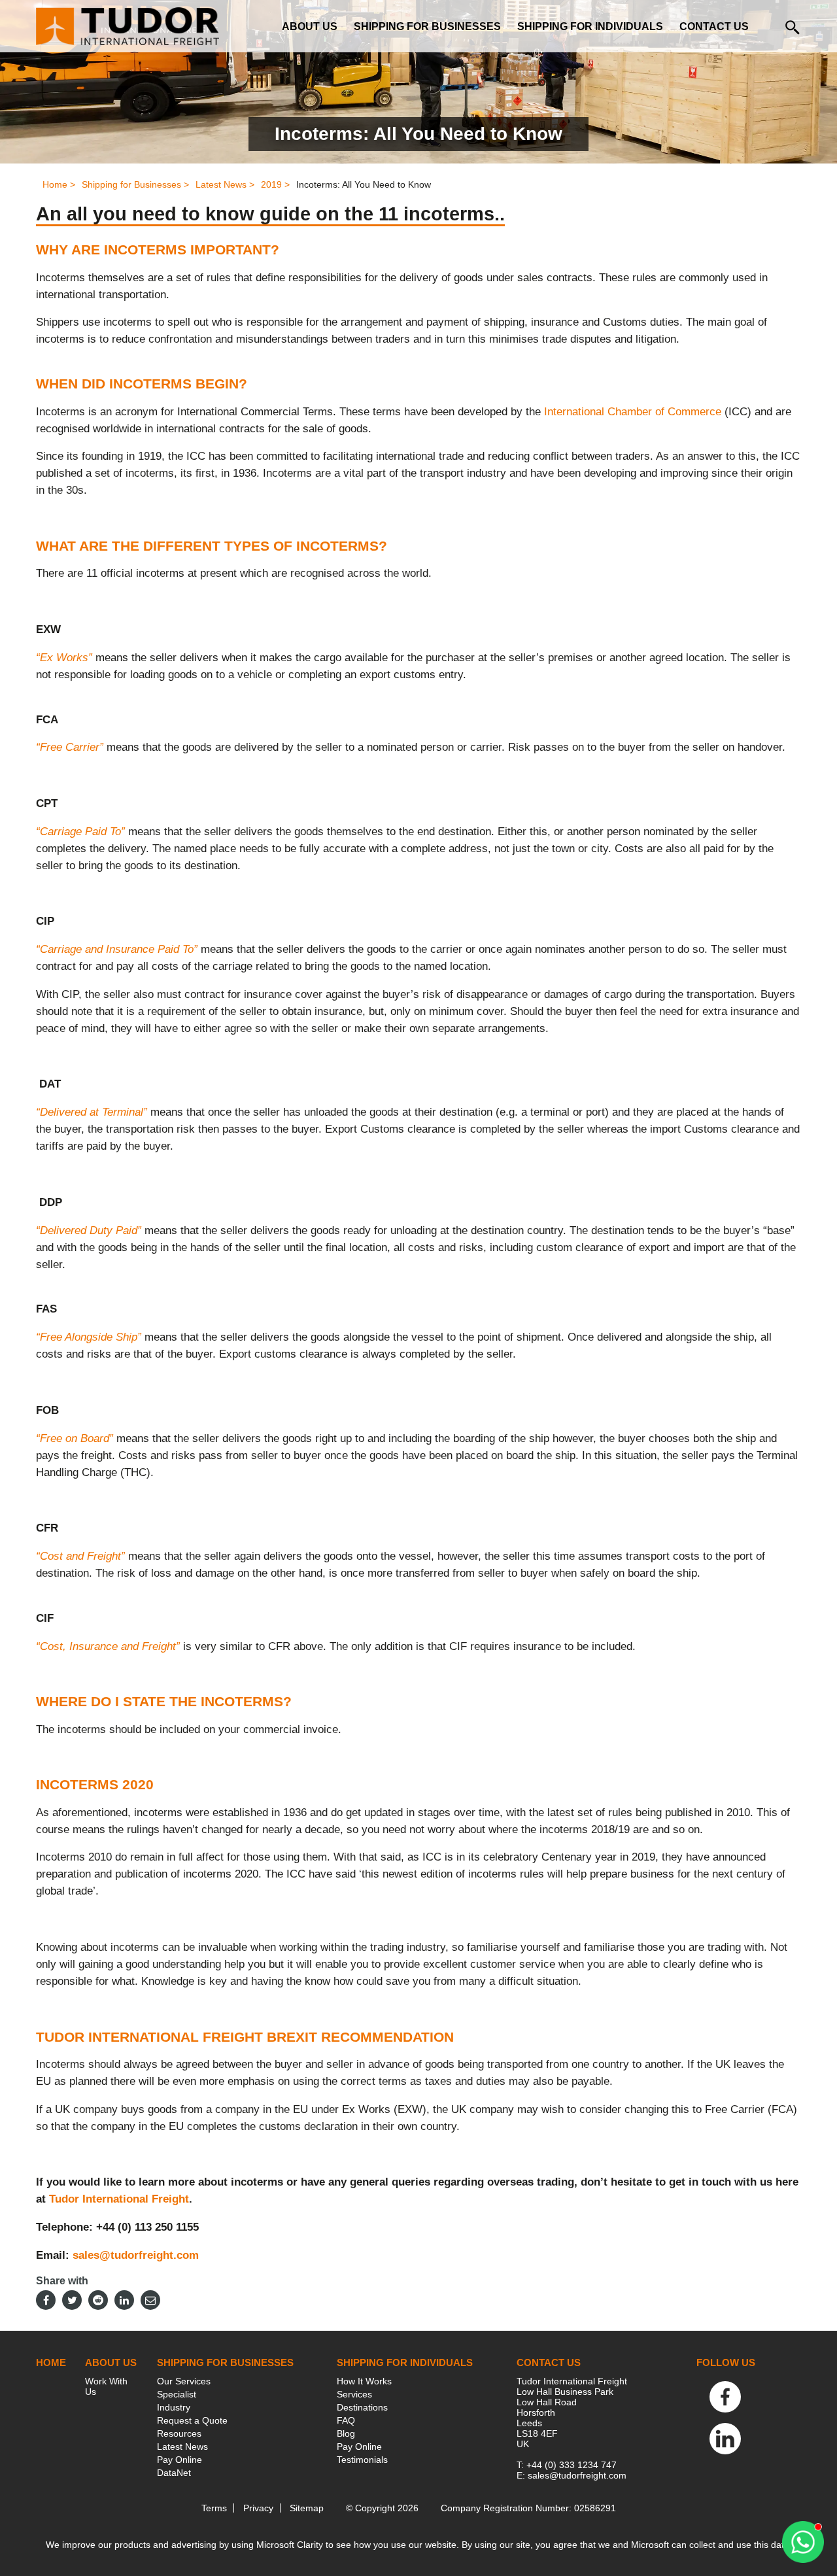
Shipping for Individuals (590, 26)
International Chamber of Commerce (633, 412)
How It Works (364, 2381)
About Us (310, 26)
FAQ (346, 2420)
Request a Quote (192, 2420)
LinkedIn (725, 2439)
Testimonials (362, 2460)
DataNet (174, 2473)
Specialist (177, 2394)
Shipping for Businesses (427, 26)
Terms (214, 2508)
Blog (346, 2433)
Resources (179, 2433)
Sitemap (307, 2508)
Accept (471, 2512)
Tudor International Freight (119, 2199)
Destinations (362, 2407)
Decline (471, 2547)
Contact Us (714, 26)
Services (354, 2394)
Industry (174, 2407)
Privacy (258, 2508)
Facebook (725, 2397)
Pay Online (179, 2460)
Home (51, 2362)
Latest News (182, 2447)
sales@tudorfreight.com (136, 2255)
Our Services (184, 2381)
